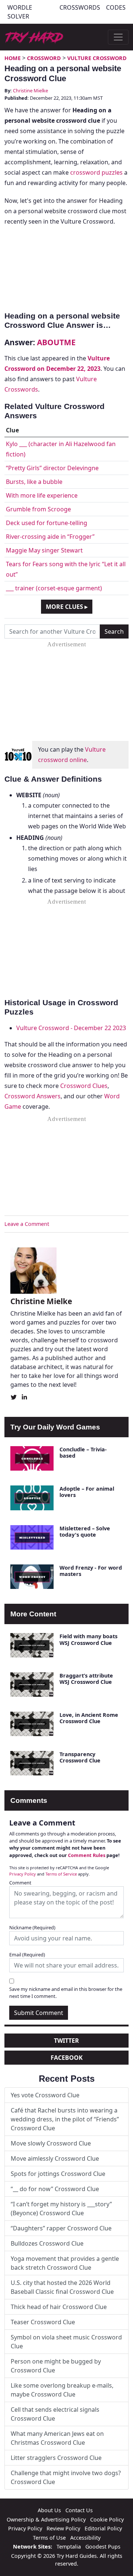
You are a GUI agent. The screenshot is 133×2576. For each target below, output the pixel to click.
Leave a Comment (27, 1224)
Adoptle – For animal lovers (87, 1492)
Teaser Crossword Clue (43, 2322)
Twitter (66, 2041)
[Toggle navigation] (118, 37)
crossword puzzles (96, 172)
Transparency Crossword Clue (80, 1757)
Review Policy (63, 2528)
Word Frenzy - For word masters (91, 1571)
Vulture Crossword (97, 58)
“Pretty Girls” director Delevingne (52, 468)
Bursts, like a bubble (34, 482)
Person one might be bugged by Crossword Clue (56, 2366)
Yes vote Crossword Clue (45, 2095)
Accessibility (85, 2538)
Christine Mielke (30, 90)
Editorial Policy (103, 2528)
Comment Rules (87, 1855)
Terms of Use (49, 2538)
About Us (49, 2510)
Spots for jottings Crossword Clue (58, 2174)
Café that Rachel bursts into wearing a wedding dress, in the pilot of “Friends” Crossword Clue (65, 2119)
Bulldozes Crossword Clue (47, 2243)
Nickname (32, 1927)
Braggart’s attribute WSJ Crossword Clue (86, 1679)
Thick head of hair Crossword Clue (59, 2307)
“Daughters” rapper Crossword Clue (61, 2228)
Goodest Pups (103, 2547)
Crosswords (80, 7)
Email (27, 1955)
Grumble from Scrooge (38, 509)
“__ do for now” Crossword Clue (55, 2189)
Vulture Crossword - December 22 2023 (71, 1028)
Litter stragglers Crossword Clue (56, 2458)
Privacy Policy (23, 1874)
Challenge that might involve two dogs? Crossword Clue (66, 2477)
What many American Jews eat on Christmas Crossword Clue (57, 2438)
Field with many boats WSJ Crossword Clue (88, 1639)
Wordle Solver (20, 12)
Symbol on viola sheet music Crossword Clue (66, 2342)
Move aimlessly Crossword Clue (55, 2158)
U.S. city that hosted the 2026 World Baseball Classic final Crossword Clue (62, 2287)
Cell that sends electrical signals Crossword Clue (55, 2414)
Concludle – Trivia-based (83, 1452)
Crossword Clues (84, 1086)
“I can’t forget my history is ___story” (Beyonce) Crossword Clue (61, 2209)
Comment (20, 1883)
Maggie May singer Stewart (44, 550)
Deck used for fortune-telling (47, 523)
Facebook (67, 2058)
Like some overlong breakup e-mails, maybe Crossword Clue (62, 2390)
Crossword (44, 58)
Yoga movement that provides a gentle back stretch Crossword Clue (65, 2263)
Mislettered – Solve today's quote (85, 1531)
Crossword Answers (33, 1096)
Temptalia (69, 2547)
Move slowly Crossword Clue (51, 2143)
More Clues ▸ (67, 607)
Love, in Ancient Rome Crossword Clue (89, 1718)
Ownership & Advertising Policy (46, 2519)
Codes (116, 7)
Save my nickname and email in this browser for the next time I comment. (66, 1993)
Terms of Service (61, 1874)
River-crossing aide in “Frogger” (50, 537)
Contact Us (79, 2510)
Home (13, 58)
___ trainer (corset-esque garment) (54, 588)
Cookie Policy (107, 2519)
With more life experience (42, 495)
